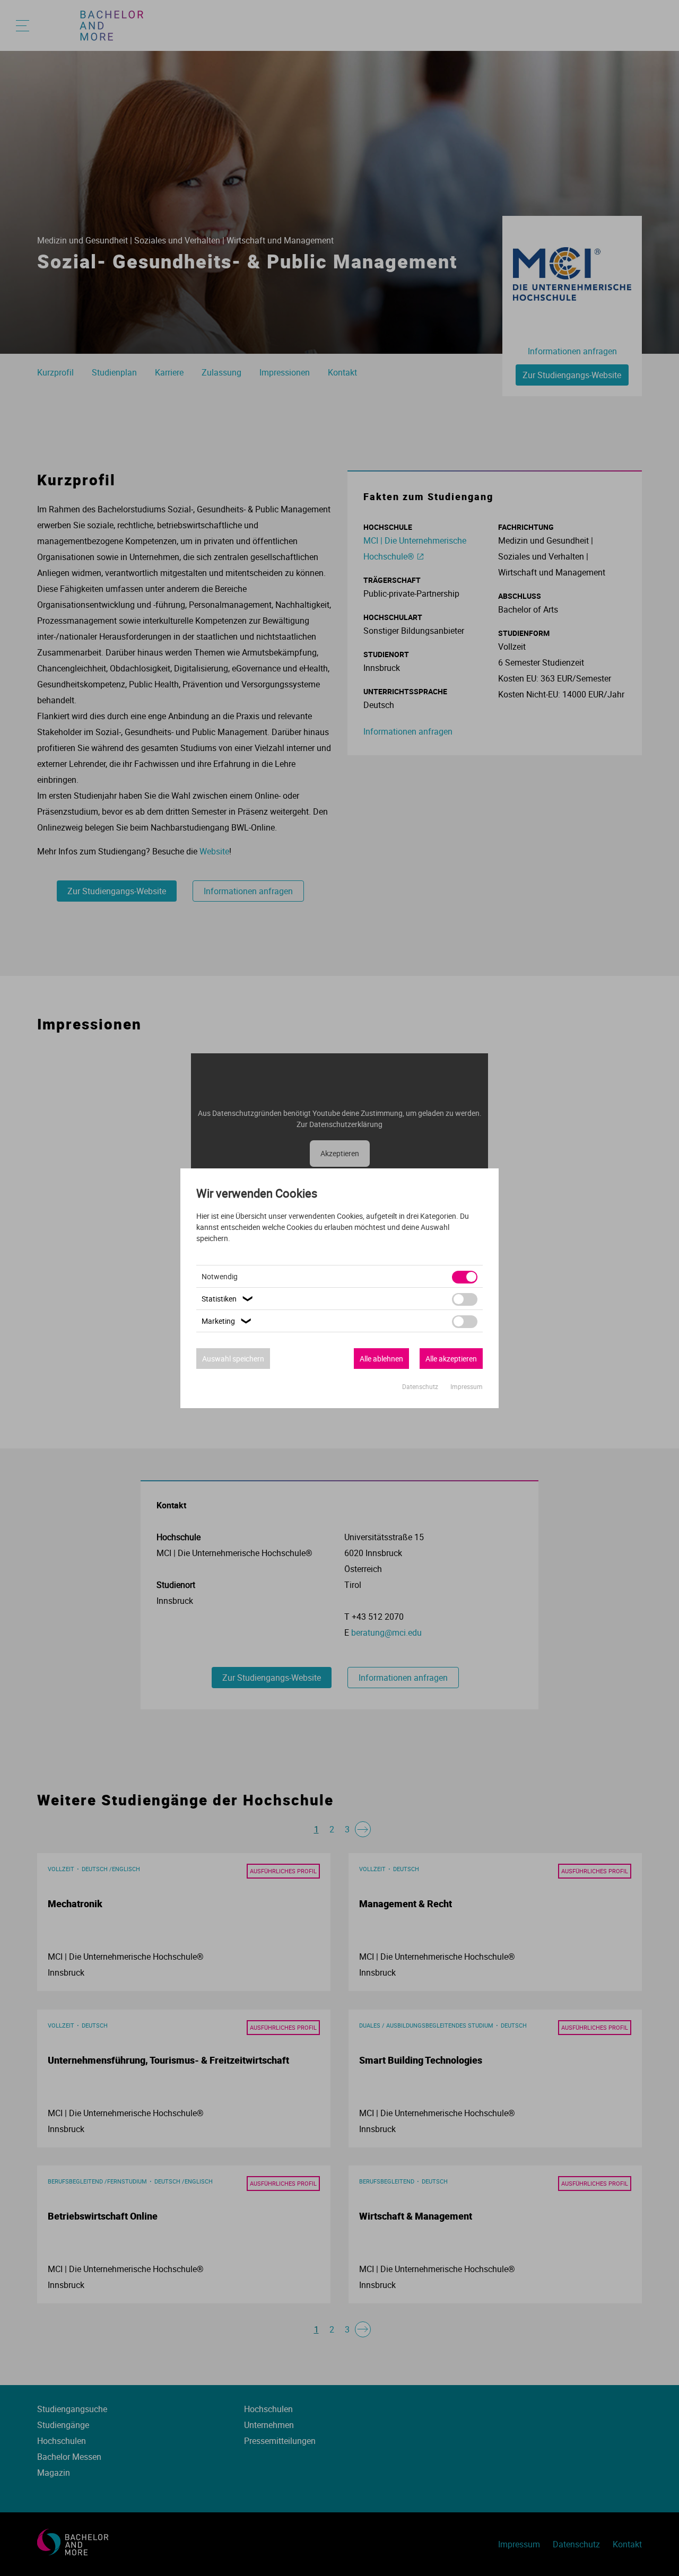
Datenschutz (421, 1386)
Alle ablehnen (381, 1359)
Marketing (228, 1321)
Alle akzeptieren (451, 1359)
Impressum (467, 1386)
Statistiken (228, 1299)
